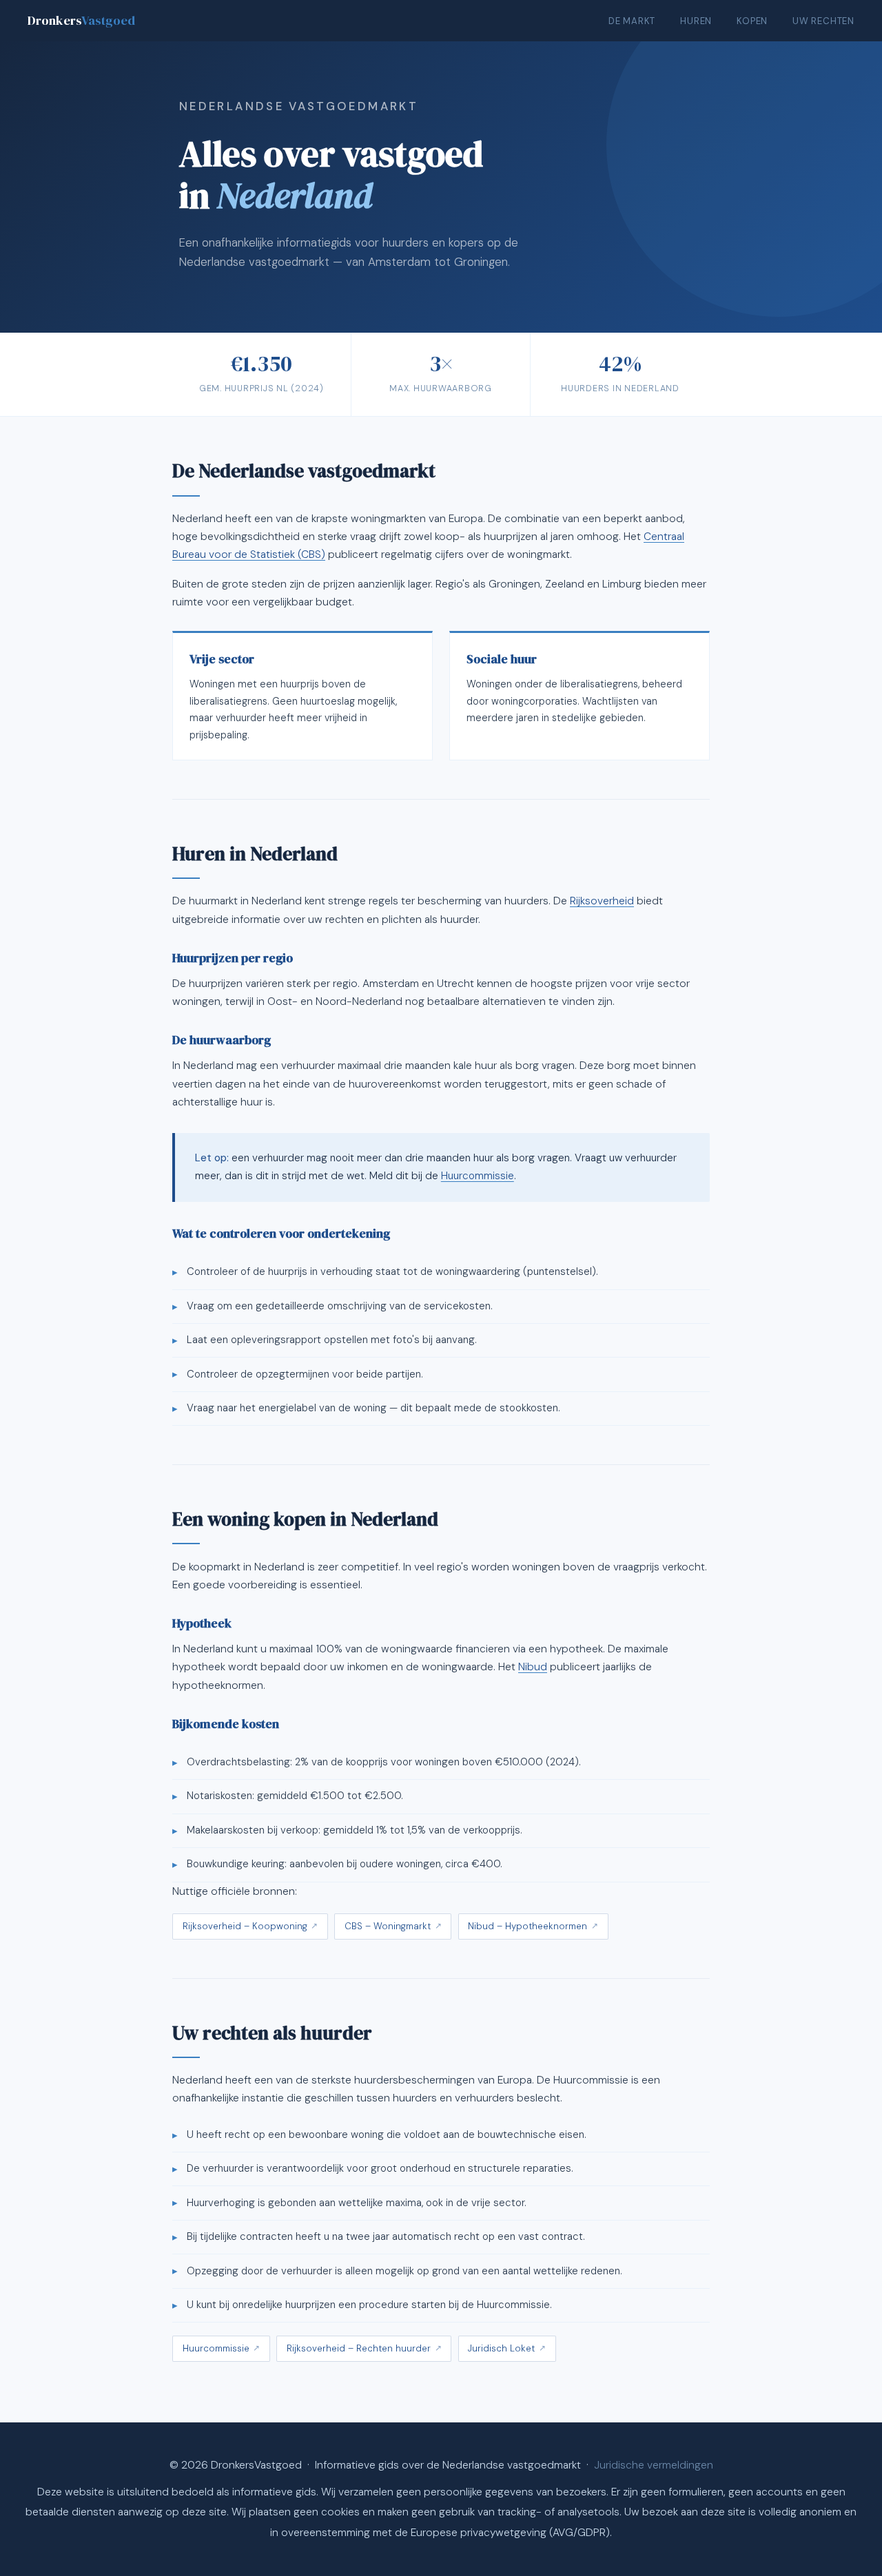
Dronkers (81, 20)
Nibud (533, 1667)
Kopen (752, 21)
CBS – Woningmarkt (388, 1926)
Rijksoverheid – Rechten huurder (359, 2348)
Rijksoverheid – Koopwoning (245, 1926)
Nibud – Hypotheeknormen (527, 1926)
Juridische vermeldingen (654, 2465)
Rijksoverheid (602, 901)
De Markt (632, 21)
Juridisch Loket (501, 2348)
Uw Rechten (823, 21)
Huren (696, 21)
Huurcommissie (478, 1176)
